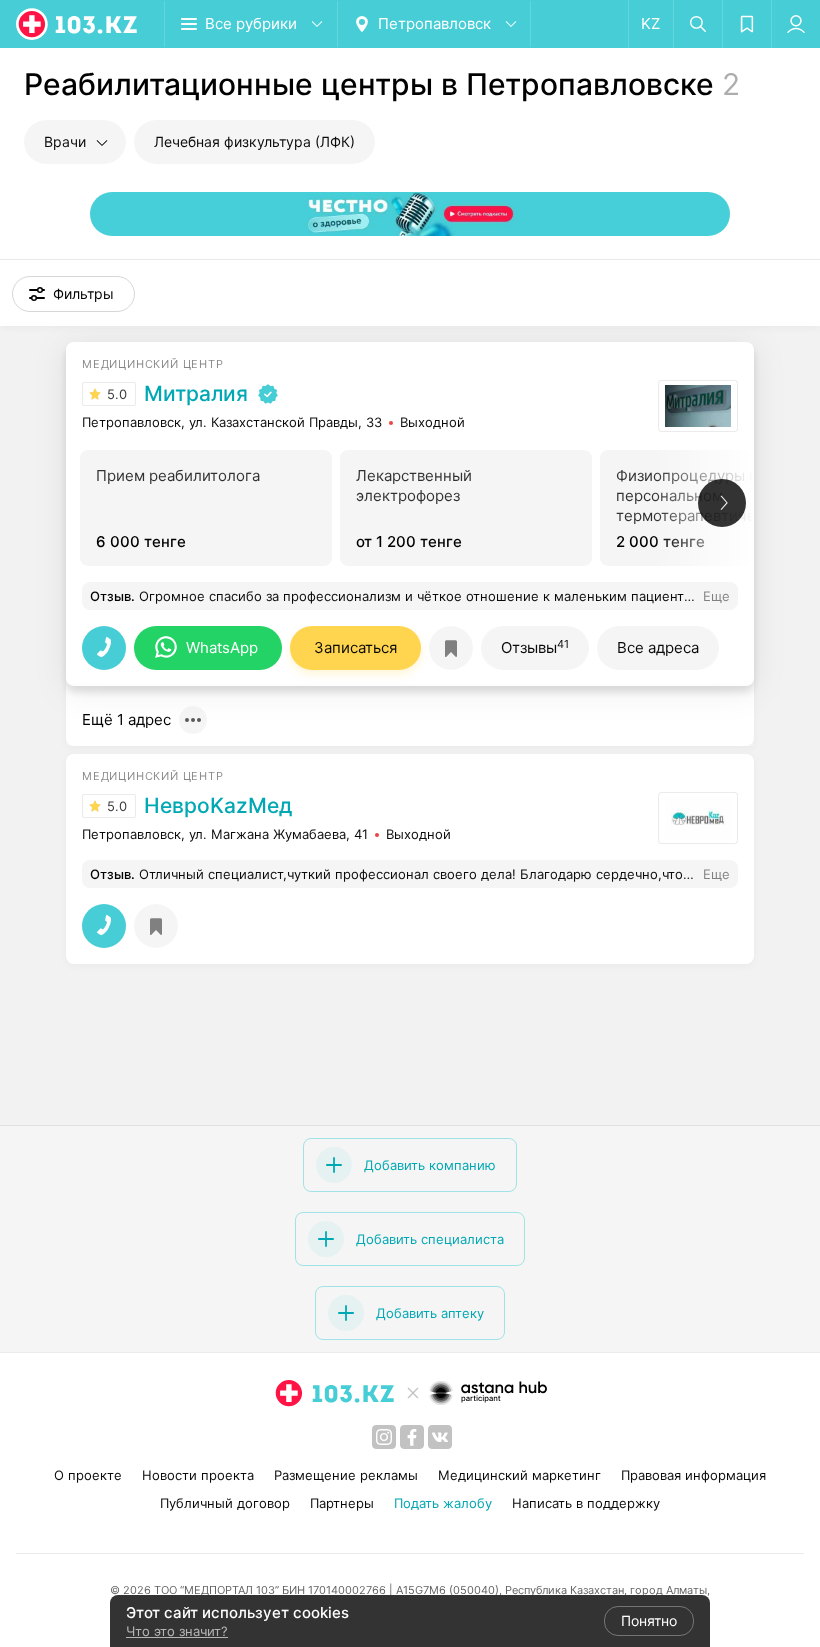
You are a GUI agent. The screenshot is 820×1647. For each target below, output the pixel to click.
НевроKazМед (218, 806)
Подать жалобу (443, 1503)
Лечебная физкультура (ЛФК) (254, 141)
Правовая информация (693, 1475)
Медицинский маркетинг (519, 1475)
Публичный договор (225, 1503)
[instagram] (384, 1437)
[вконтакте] (440, 1437)
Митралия (196, 394)
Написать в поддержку (586, 1503)
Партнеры (342, 1503)
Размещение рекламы (346, 1475)
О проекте (88, 1475)
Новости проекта (198, 1475)
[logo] (78, 24)
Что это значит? (177, 1631)
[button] (73, 294)
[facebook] (412, 1437)
